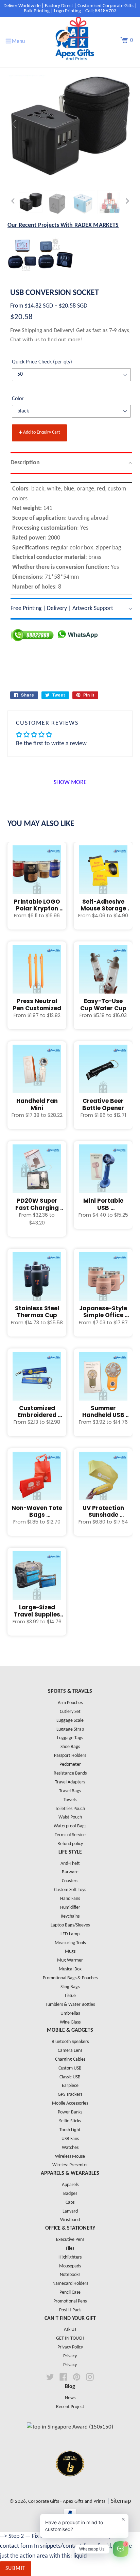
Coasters (70, 1881)
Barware (70, 1872)
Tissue (70, 1996)
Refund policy (70, 1844)
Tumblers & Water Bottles (70, 2005)
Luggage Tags (70, 1738)
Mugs (70, 1951)
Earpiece (70, 2086)
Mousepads (70, 2266)
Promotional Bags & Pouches (70, 1978)
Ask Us (70, 2330)
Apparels (70, 2185)
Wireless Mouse (70, 2157)
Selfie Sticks (70, 2121)
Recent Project (70, 2407)
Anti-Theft (70, 1864)
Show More (70, 783)
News (70, 2398)
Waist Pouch (70, 1817)
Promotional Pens (70, 2301)
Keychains (70, 1916)
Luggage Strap (70, 1729)
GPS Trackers (70, 2095)
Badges (70, 2194)
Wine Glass (70, 2022)
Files (70, 2249)
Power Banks (70, 2112)
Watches (70, 2148)
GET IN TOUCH (70, 2338)
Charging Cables (70, 2059)
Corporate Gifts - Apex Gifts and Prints (67, 2502)
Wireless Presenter (70, 2165)
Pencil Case (70, 2292)
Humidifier (70, 1908)
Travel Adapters (70, 1782)
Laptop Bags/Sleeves (70, 1925)
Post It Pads (70, 2310)
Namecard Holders (70, 2284)
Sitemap (121, 2501)
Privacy (70, 2356)
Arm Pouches (70, 1703)
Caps (70, 2203)
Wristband (70, 2220)
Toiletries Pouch (70, 1809)
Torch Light (70, 2130)
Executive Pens (70, 2240)
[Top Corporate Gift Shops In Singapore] (70, 2427)
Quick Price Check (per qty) (42, 362)
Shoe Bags (70, 1747)
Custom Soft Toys (70, 1890)
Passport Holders (70, 1756)
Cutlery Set (70, 1712)
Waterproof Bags (70, 1826)
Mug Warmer (70, 1960)
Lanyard (70, 2211)
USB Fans (70, 2139)
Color (18, 399)
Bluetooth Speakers (70, 2042)
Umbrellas (70, 2013)
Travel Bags (70, 1791)
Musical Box (70, 1969)
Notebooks (70, 2275)
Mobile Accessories (70, 2103)
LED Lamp (70, 1934)
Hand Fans (70, 1899)
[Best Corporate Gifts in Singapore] (70, 2485)
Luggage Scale (70, 1721)
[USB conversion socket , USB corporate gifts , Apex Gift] (31, 202)
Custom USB (70, 2068)
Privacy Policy (70, 2347)
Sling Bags (70, 1987)
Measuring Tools (70, 1943)
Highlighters (70, 2257)
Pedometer (70, 1765)
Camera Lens (70, 2051)
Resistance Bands (70, 1773)
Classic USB (70, 2077)
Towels (70, 1800)
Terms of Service (70, 1835)
